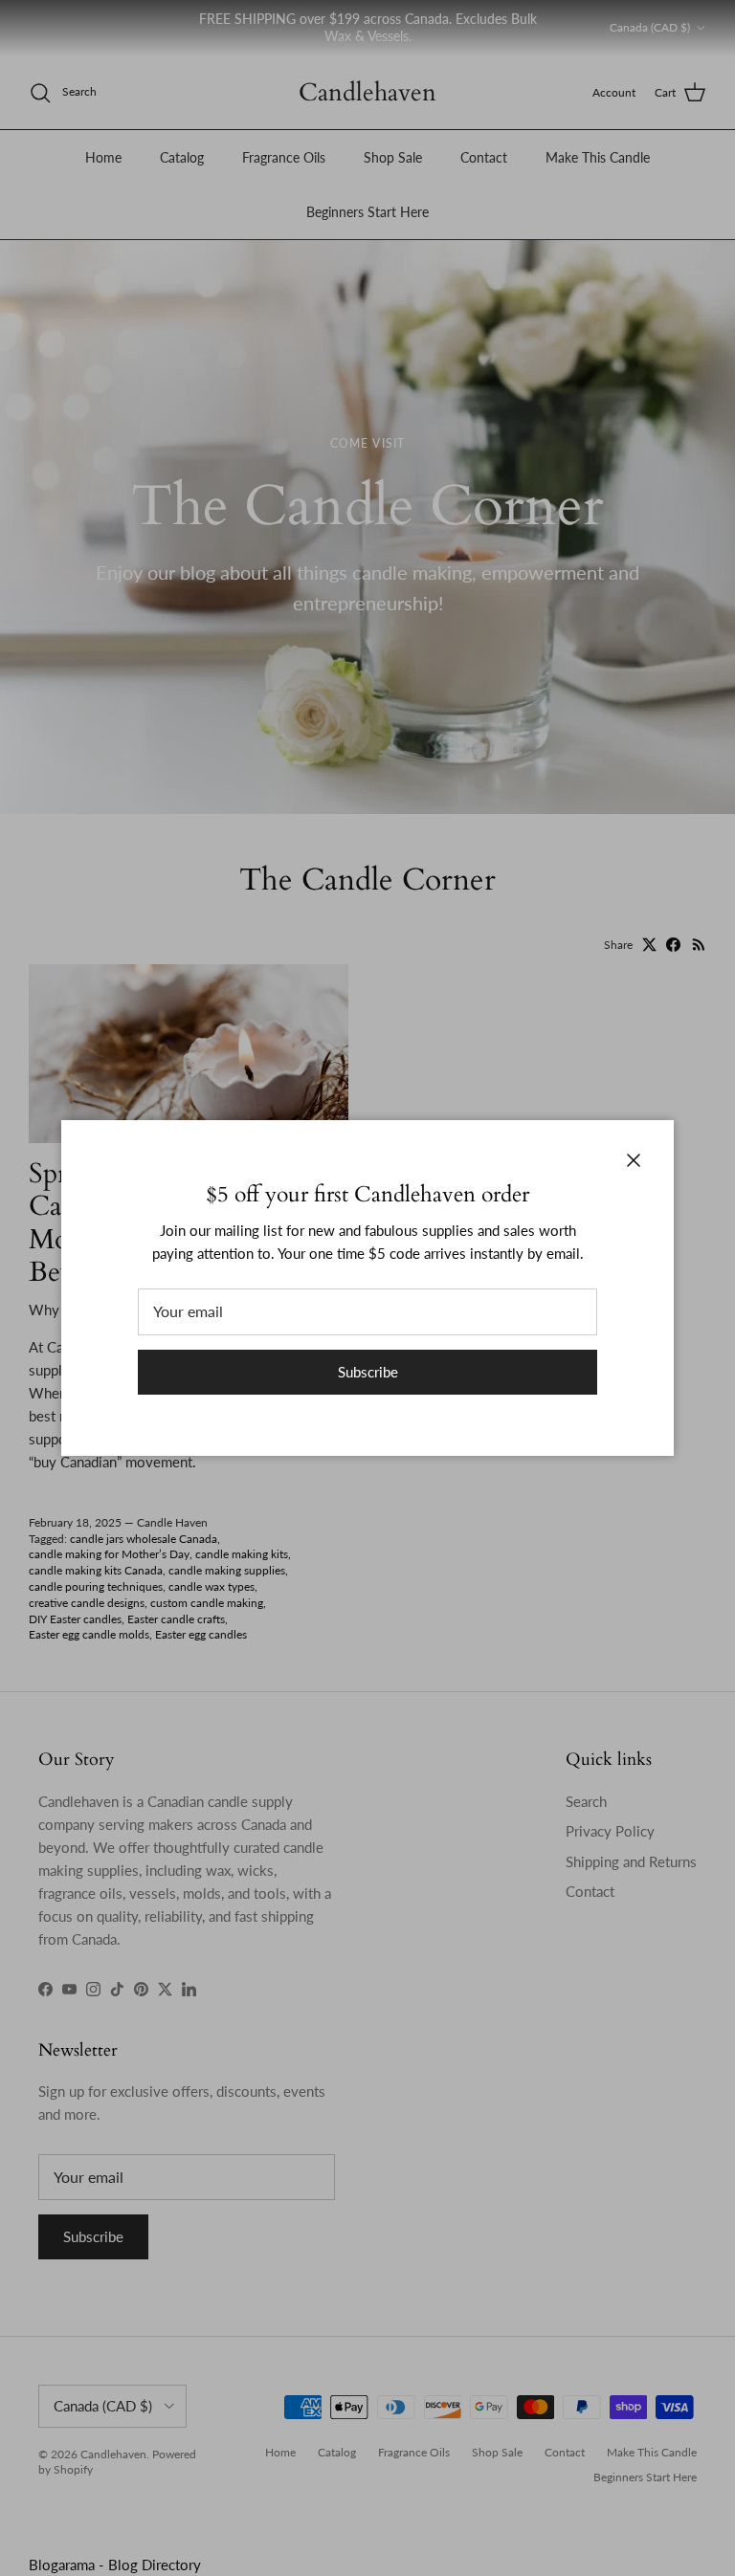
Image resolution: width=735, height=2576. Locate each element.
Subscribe (368, 1372)
